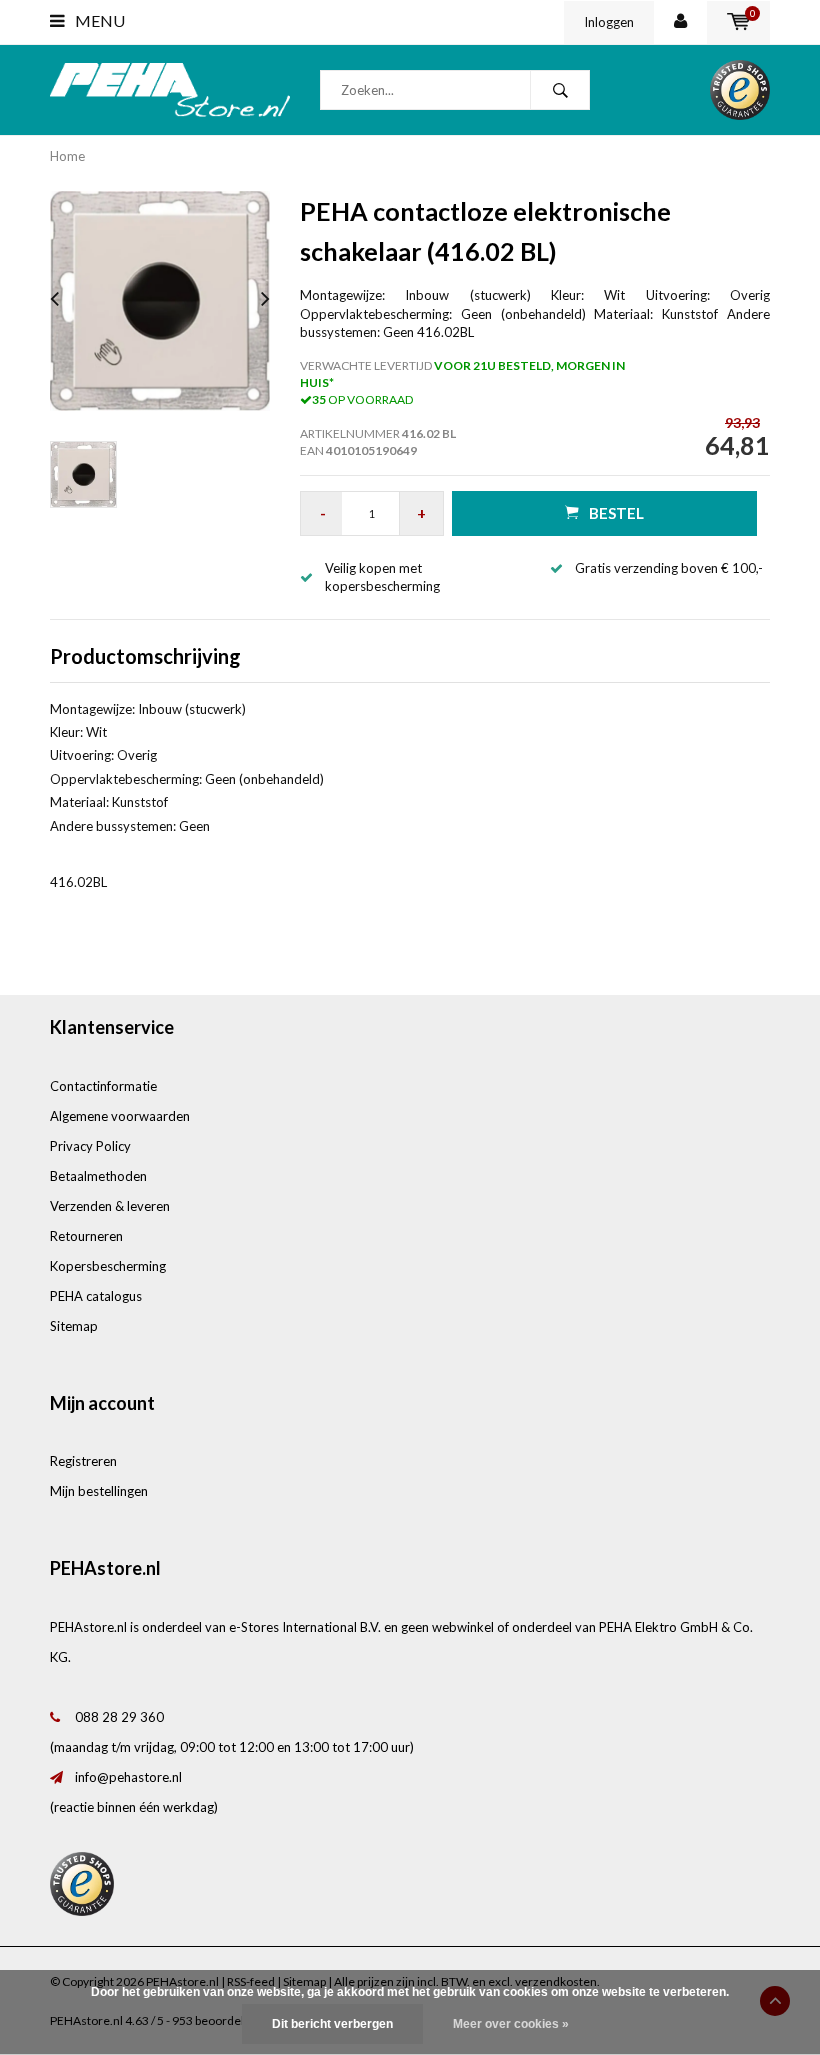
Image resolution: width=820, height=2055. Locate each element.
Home (67, 156)
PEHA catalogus (96, 1296)
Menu (98, 20)
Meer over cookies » (511, 2024)
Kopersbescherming (108, 1266)
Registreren (83, 1461)
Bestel (616, 513)
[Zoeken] (560, 90)
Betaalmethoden (98, 1176)
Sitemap (74, 1326)
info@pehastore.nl (128, 1777)
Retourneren (86, 1236)
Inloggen (609, 22)
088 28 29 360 (119, 1717)
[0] (738, 22)
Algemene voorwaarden (120, 1116)
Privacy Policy (90, 1146)
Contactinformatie (103, 1086)
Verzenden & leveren (110, 1206)
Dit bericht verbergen (332, 2024)
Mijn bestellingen (99, 1491)
